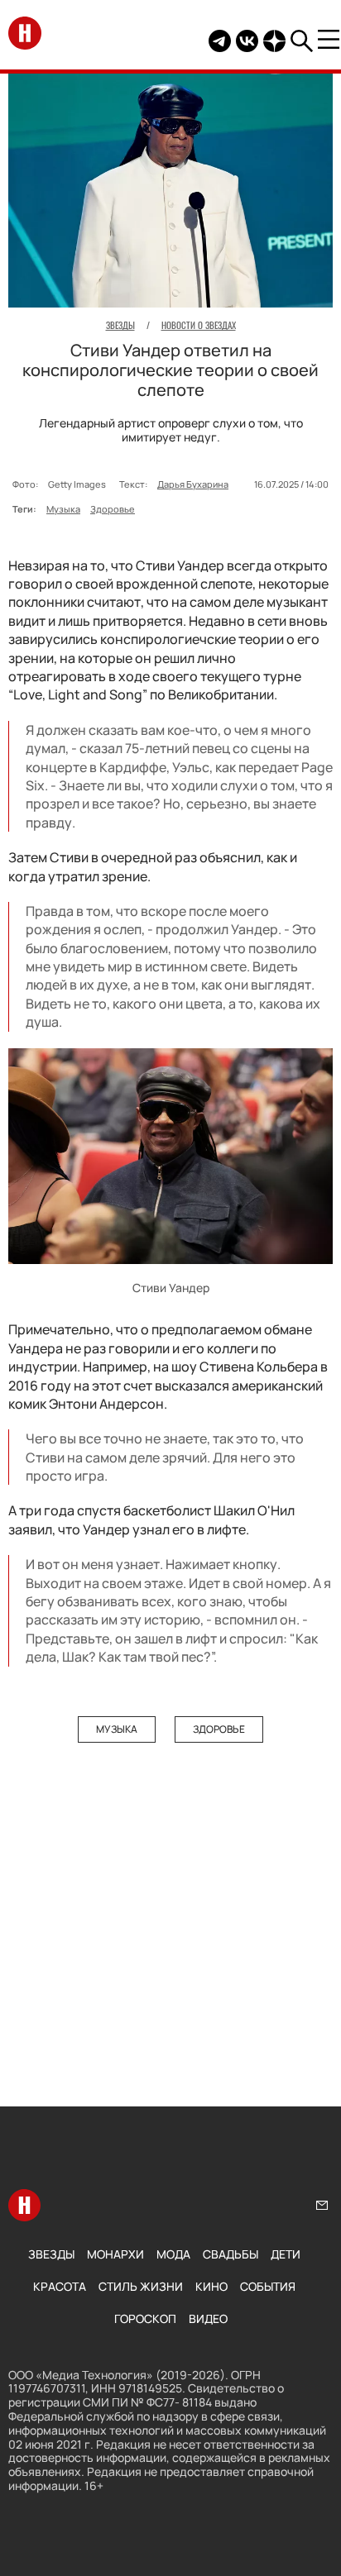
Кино (211, 2286)
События (268, 2286)
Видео (208, 2318)
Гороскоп (145, 2318)
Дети (286, 2254)
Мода (173, 2254)
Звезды (51, 2254)
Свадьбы (231, 2254)
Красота (60, 2286)
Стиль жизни (141, 2286)
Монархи (115, 2254)
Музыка (63, 509)
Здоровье (113, 509)
